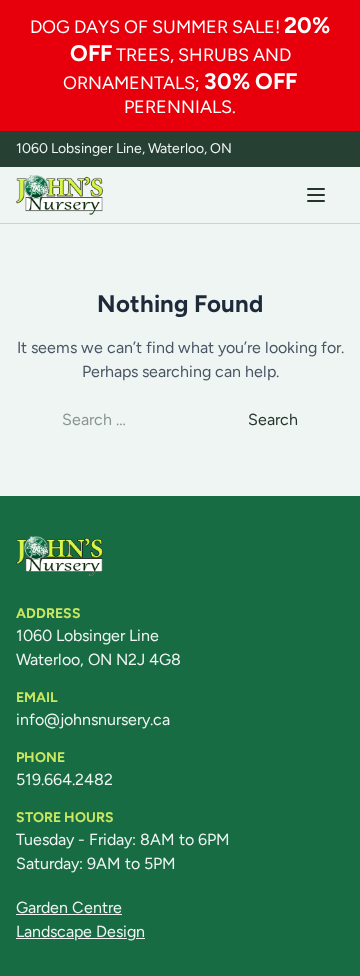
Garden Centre (69, 907)
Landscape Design (80, 931)
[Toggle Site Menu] (316, 195)
